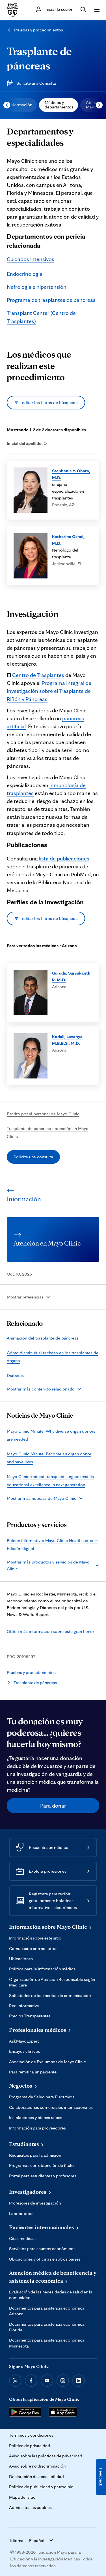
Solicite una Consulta (36, 83)
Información (21, 105)
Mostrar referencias (25, 1297)
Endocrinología (25, 274)
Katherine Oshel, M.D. (68, 540)
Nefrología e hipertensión (37, 287)
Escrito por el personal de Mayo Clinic (43, 1114)
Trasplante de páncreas (35, 1683)
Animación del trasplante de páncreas (43, 1338)
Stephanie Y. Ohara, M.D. (71, 474)
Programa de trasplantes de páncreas (51, 300)
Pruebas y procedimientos (39, 30)
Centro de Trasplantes (38, 675)
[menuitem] (20, 105)
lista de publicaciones (64, 858)
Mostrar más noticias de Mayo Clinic (42, 1498)
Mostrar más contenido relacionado (41, 1389)
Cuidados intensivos (31, 259)
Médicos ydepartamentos (59, 105)
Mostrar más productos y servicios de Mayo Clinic (48, 1565)
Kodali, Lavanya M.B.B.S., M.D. (67, 1040)
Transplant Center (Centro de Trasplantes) (41, 317)
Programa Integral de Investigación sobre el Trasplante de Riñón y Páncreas (49, 691)
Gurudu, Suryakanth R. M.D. (71, 976)
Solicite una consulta (33, 1157)
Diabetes (15, 1375)
